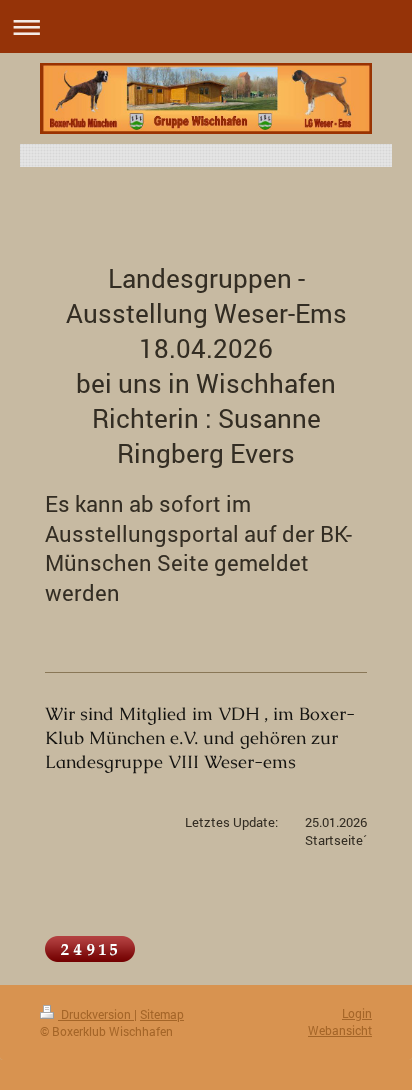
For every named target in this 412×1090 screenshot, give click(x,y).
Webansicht (340, 1030)
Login (357, 1013)
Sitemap (162, 1014)
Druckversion (96, 1014)
